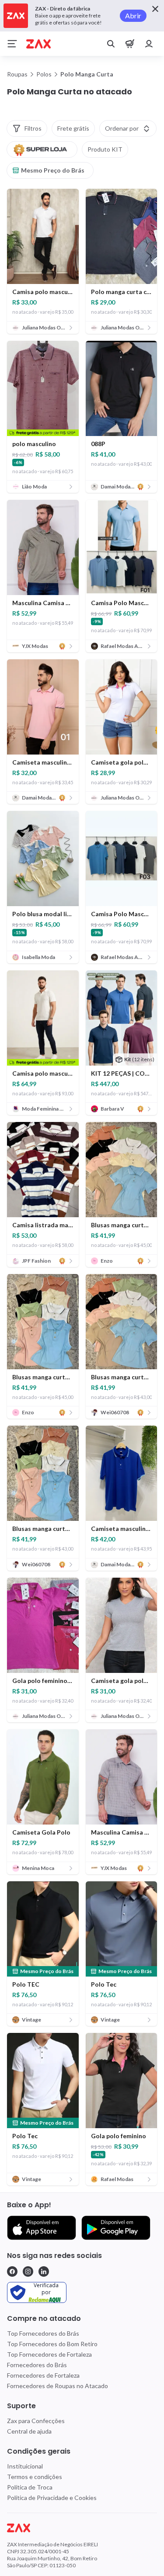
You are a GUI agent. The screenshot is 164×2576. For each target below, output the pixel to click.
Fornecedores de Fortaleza (43, 2375)
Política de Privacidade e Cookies (52, 2498)
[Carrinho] (130, 44)
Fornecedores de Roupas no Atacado (58, 2386)
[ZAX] (38, 44)
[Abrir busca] (111, 44)
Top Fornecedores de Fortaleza (49, 2354)
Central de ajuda (29, 2431)
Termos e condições (35, 2477)
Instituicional (25, 2466)
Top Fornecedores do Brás (43, 2333)
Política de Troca (30, 2487)
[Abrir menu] (12, 44)
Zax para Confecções (36, 2421)
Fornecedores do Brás (37, 2365)
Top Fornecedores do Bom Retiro (52, 2344)
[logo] (82, 2528)
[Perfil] (149, 44)
